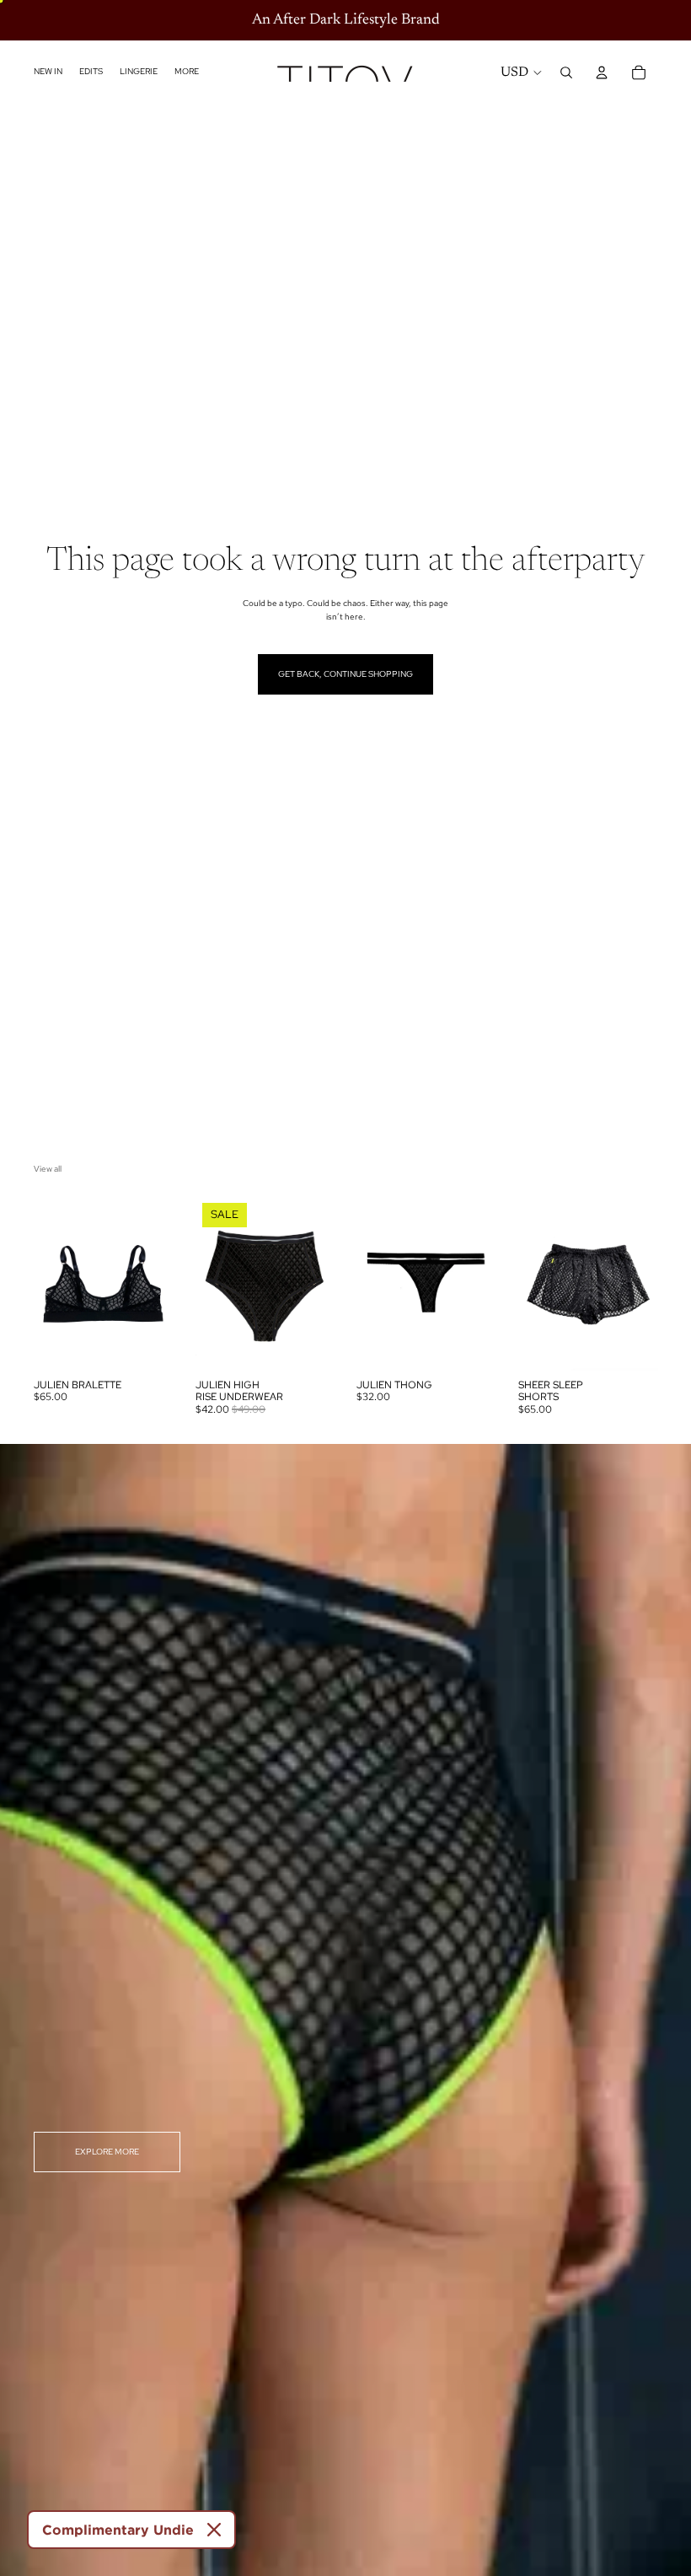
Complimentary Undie (118, 2530)
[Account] (602, 72)
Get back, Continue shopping (345, 674)
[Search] (566, 72)
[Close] (214, 2530)
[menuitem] (187, 72)
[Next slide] (155, 1283)
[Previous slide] (52, 1283)
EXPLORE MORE (107, 2152)
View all (48, 1169)
